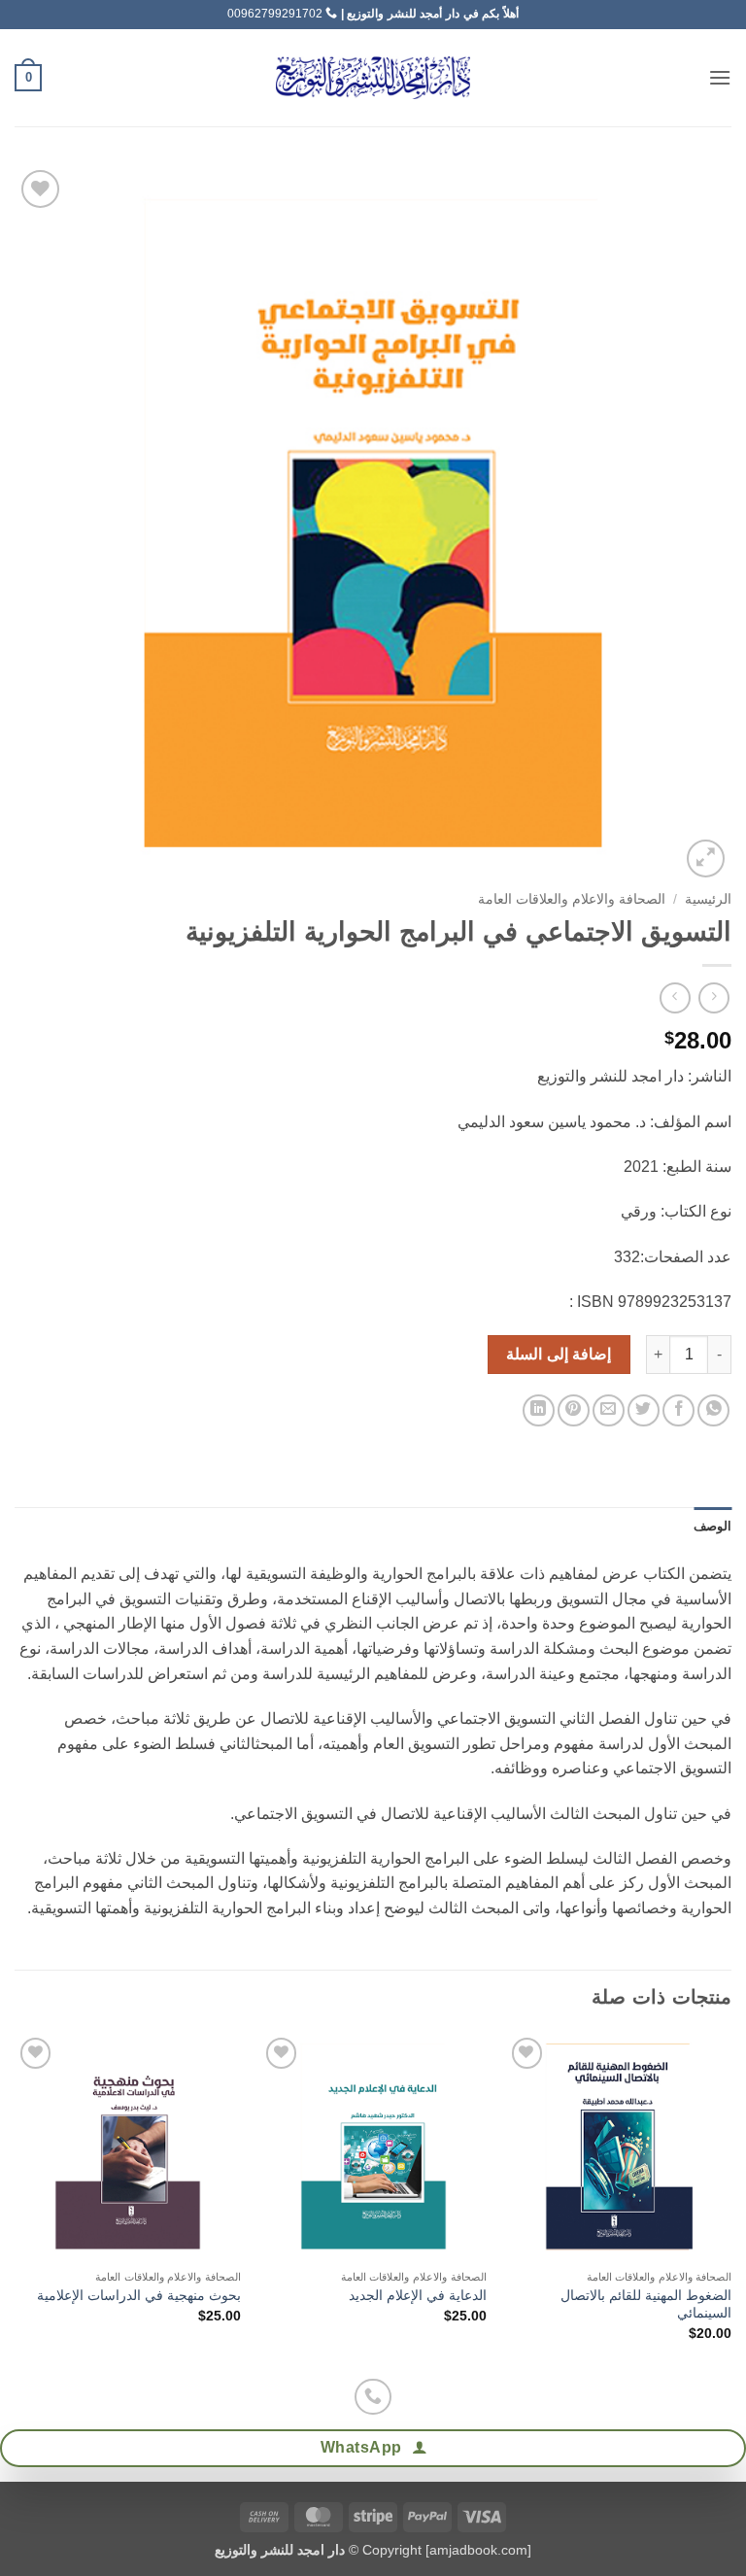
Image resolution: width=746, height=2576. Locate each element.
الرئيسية (708, 899)
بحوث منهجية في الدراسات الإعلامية (139, 2295)
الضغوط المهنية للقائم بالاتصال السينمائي (646, 2304)
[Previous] (730, 2203)
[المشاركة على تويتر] (644, 1410)
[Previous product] (675, 997)
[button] (720, 77)
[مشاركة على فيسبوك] (678, 1410)
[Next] (16, 2203)
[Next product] (713, 997)
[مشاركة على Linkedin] (539, 1410)
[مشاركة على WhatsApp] (713, 1410)
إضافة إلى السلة (559, 1354)
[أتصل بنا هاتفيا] (373, 2397)
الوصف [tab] (712, 1526)
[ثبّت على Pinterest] (574, 1410)
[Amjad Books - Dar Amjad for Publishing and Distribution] (373, 78)
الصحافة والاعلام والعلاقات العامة (572, 899)
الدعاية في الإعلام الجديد (418, 2295)
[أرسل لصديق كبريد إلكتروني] (609, 1410)
